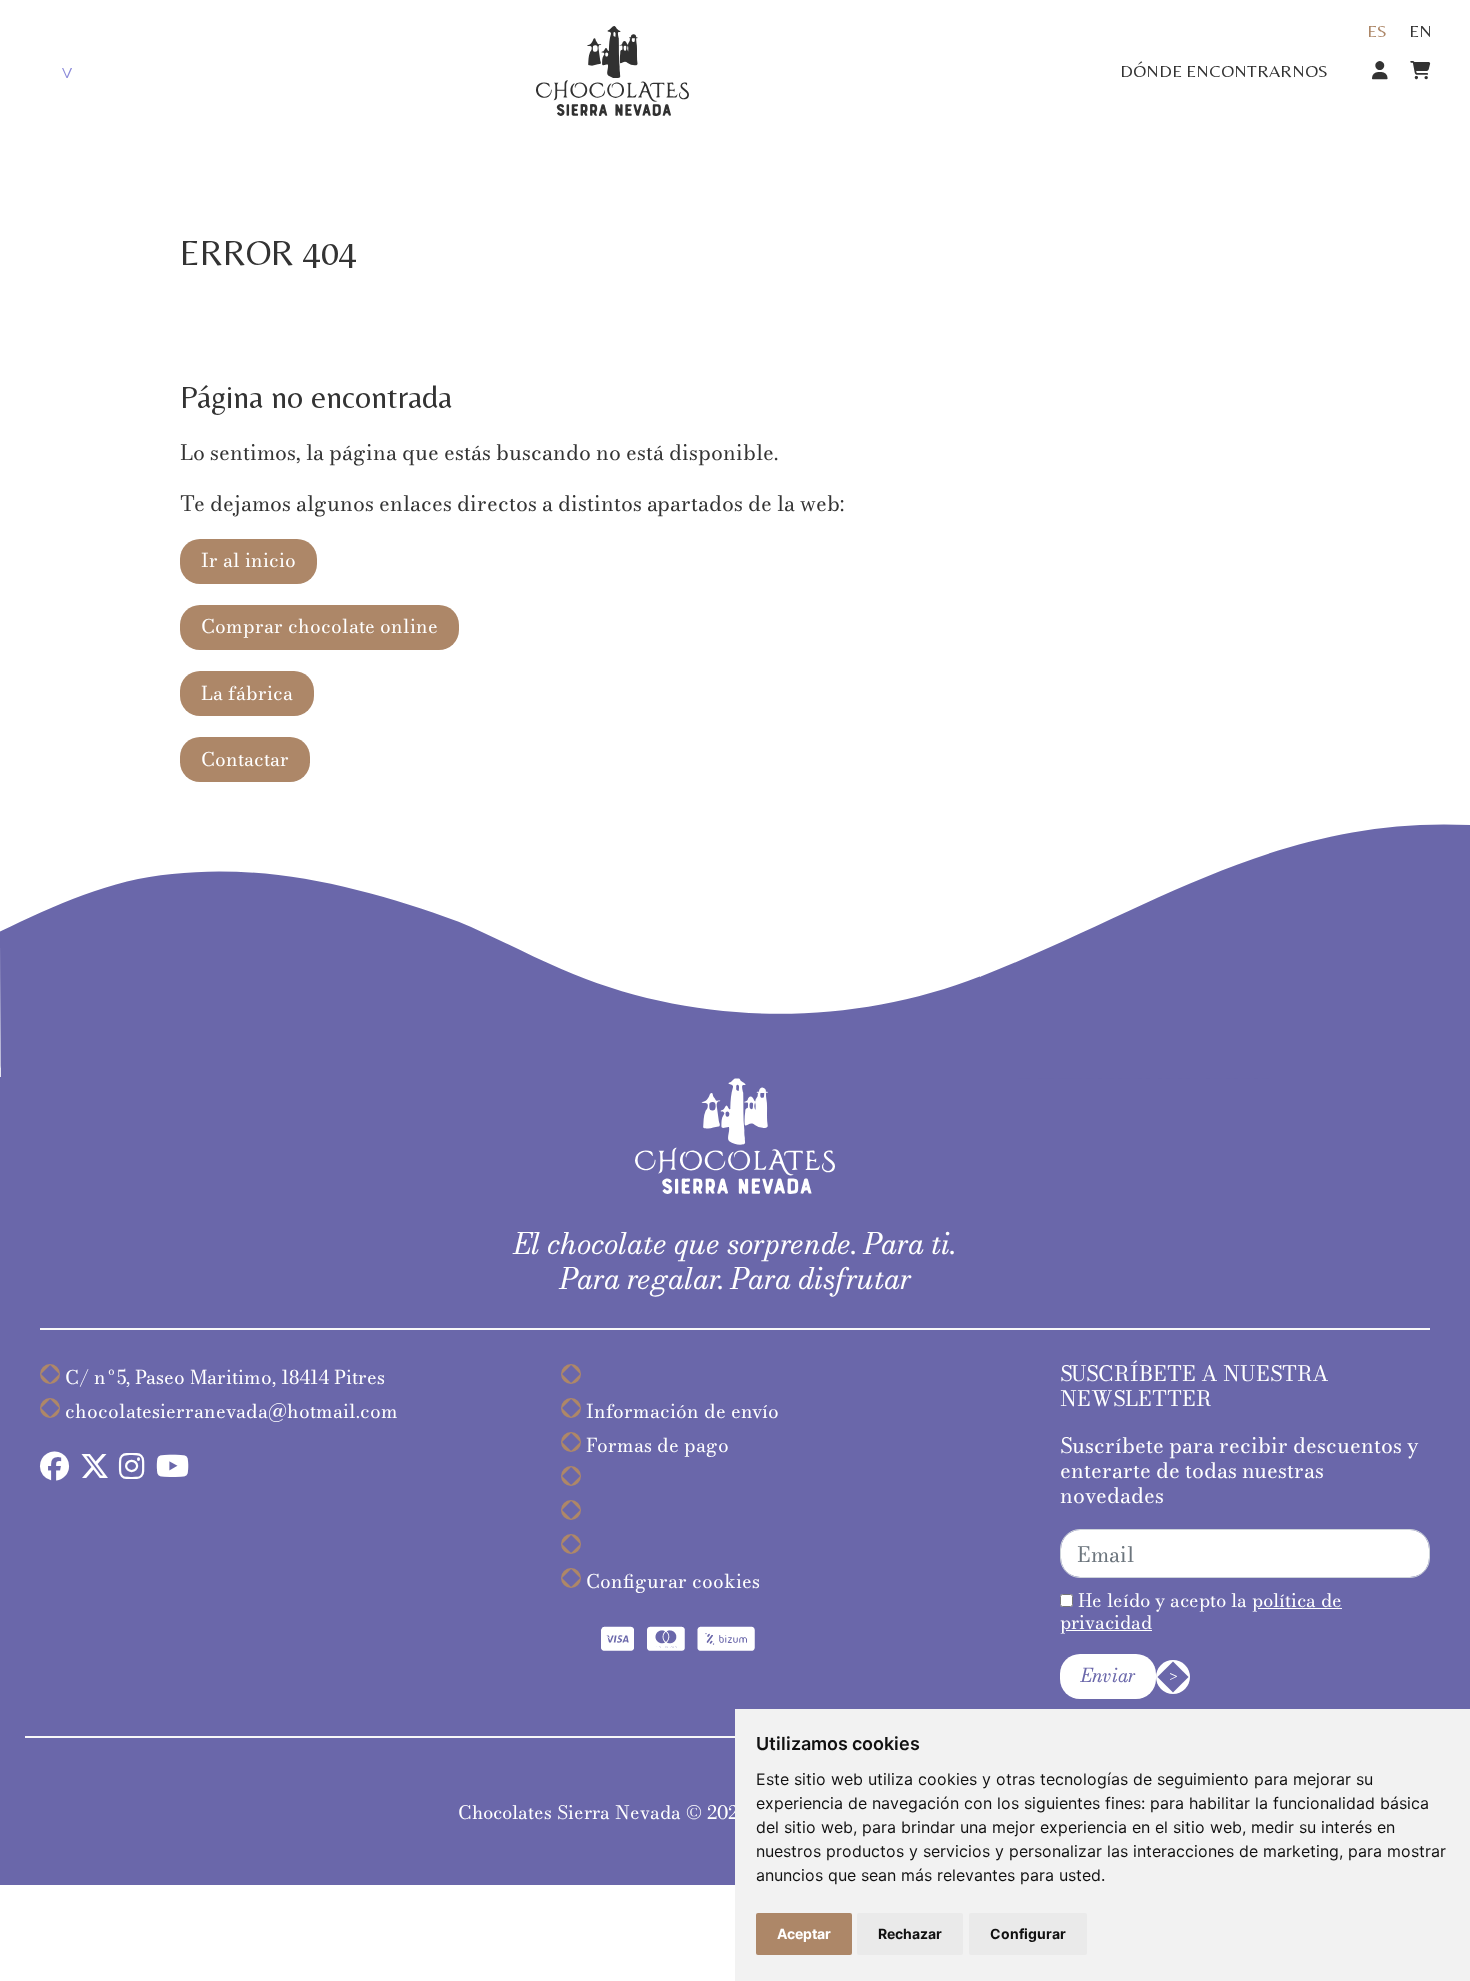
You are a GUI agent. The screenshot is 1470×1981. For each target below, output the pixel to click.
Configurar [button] (1028, 1933)
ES (1377, 30)
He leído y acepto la (1201, 1611)
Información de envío (682, 1411)
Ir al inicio (248, 560)
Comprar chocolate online (319, 626)
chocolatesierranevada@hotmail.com (231, 1411)
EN (1420, 30)
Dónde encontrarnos (1224, 70)
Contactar (245, 759)
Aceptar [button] (804, 1933)
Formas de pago (657, 1445)
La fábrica (247, 693)
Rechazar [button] (910, 1933)
